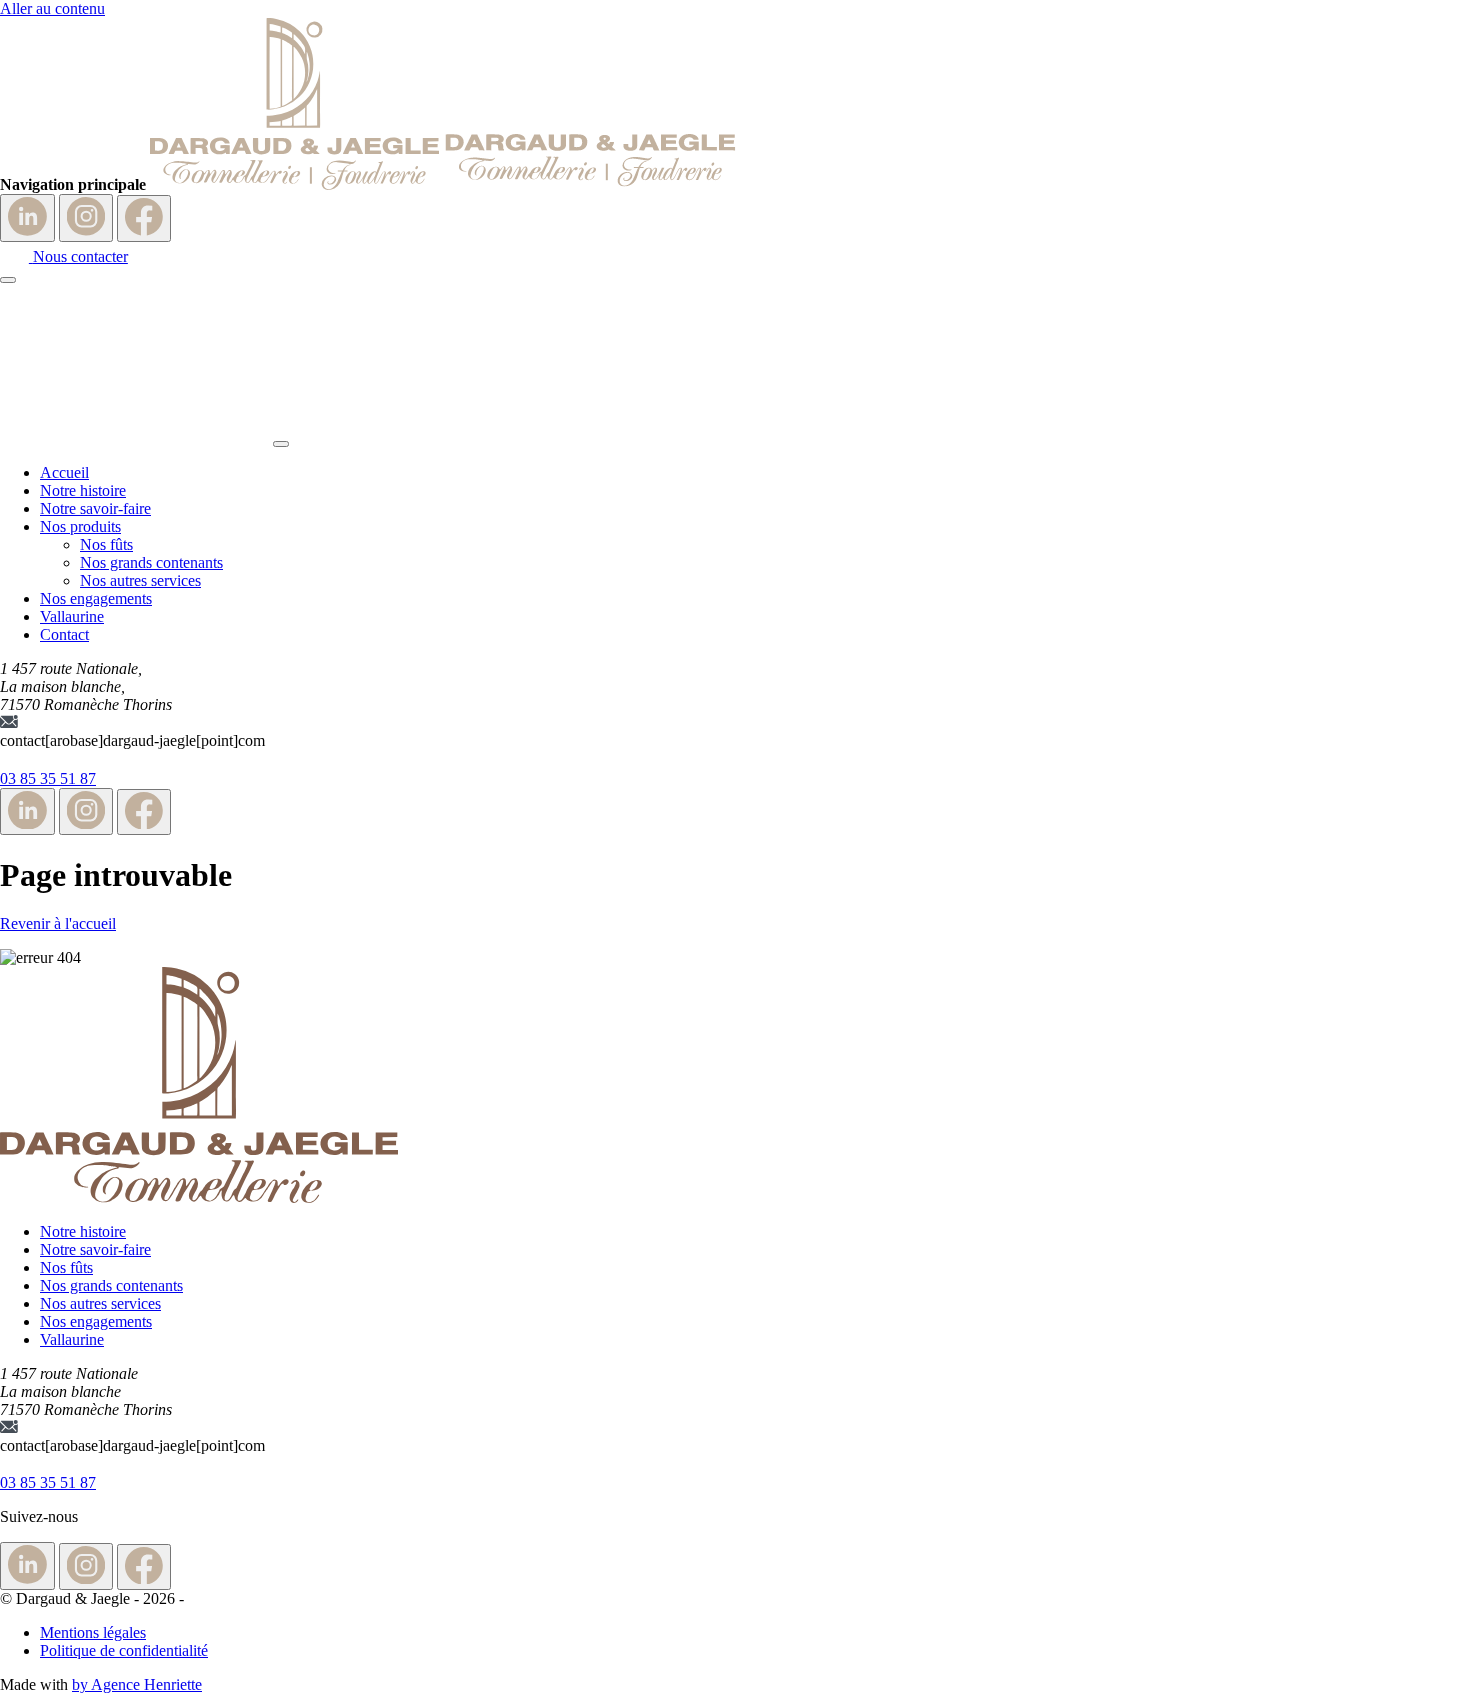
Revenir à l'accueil (58, 923)
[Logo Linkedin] (27, 218)
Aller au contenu (52, 8)
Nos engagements (96, 598)
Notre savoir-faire (95, 508)
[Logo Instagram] (86, 218)
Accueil (64, 472)
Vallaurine (72, 616)
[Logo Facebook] (144, 218)
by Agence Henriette (137, 1684)
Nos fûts (106, 544)
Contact (64, 634)
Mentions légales (93, 1632)
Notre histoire (83, 490)
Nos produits (80, 526)
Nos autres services (140, 580)
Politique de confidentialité (124, 1650)
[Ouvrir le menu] (8, 280)
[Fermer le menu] (281, 444)
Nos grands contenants (151, 562)
